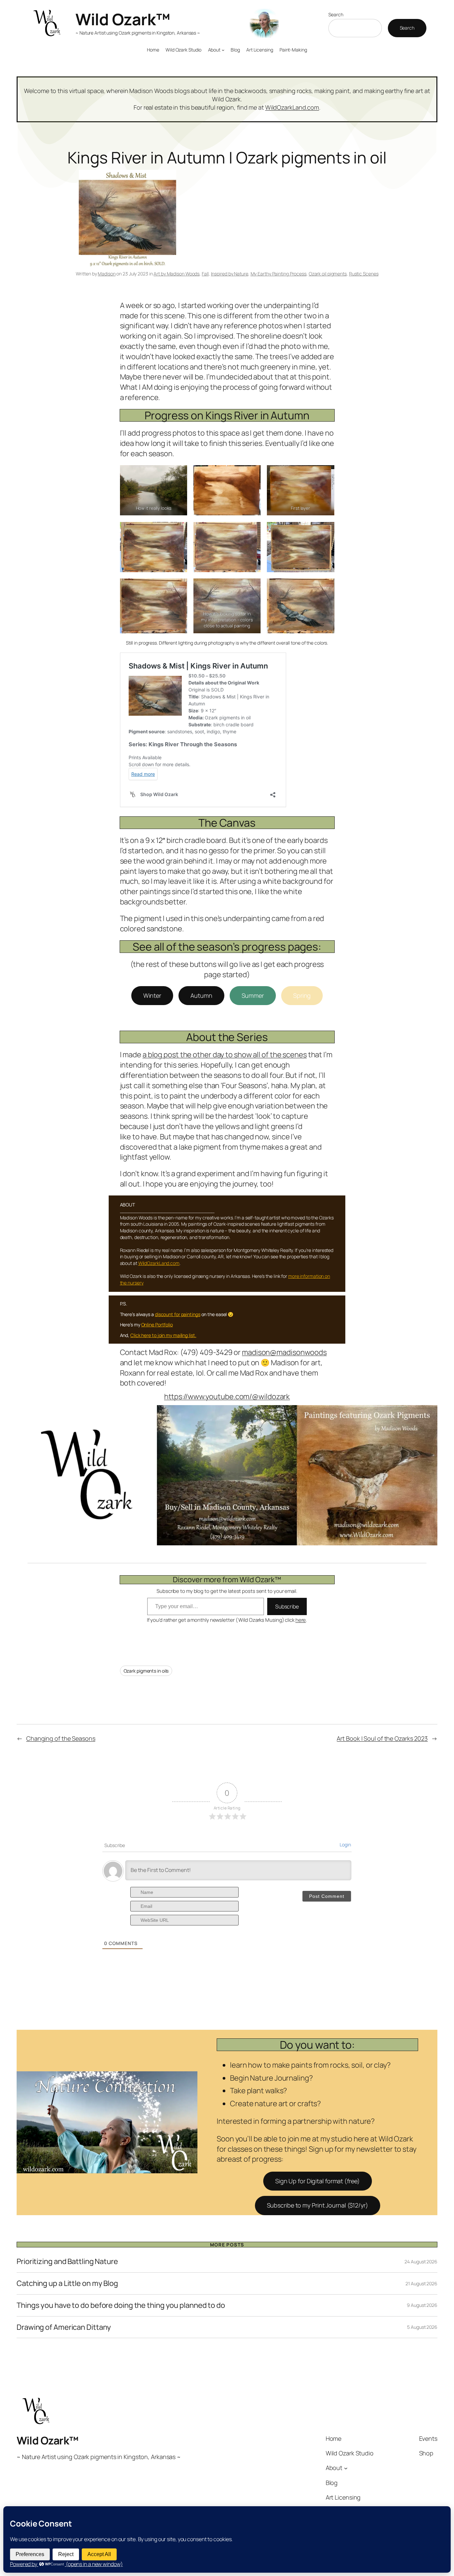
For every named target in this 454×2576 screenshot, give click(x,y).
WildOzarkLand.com (292, 107)
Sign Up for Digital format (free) (318, 2181)
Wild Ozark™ (123, 19)
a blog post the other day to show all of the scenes (225, 1055)
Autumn (201, 995)
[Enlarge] (429, 1414)
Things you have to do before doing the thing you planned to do (121, 2305)
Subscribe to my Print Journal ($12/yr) (318, 2205)
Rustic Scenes (364, 274)
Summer (253, 995)
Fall (205, 274)
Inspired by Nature (230, 274)
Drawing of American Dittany (64, 2327)
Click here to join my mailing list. (163, 1335)
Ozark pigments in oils (146, 1671)
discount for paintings (178, 1314)
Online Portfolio (157, 1325)
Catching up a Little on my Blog (67, 2283)
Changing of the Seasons (61, 1738)
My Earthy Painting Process (279, 274)
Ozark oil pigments (328, 274)
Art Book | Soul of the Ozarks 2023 (382, 1738)
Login (345, 1845)
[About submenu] (223, 50)
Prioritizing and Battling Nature (67, 2262)
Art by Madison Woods (176, 274)
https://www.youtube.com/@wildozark (227, 1396)
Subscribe (287, 1606)
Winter (152, 995)
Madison (107, 274)
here (301, 1620)
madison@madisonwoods (284, 1352)
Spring (302, 995)
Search (336, 14)
